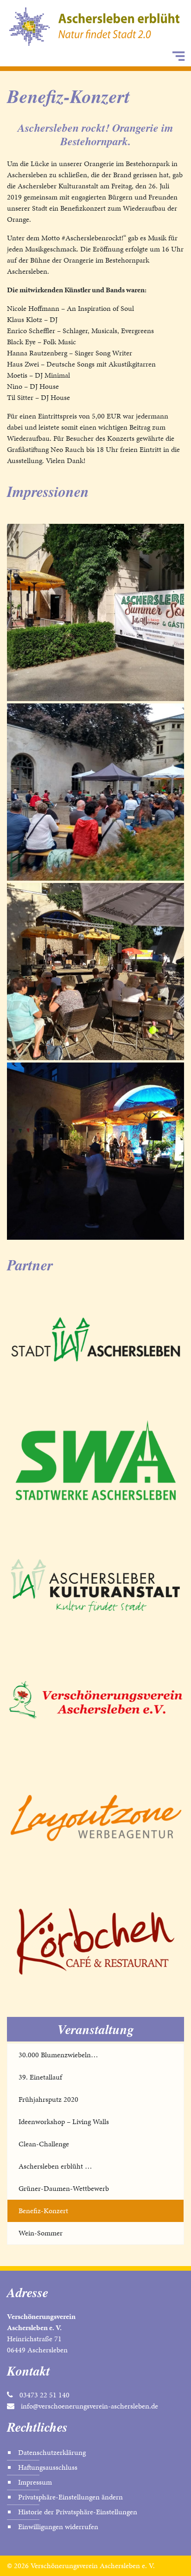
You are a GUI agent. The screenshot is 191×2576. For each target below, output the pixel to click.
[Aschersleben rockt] (95, 612)
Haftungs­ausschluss (48, 2467)
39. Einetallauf (40, 2077)
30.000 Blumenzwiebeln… (58, 2055)
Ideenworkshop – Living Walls (64, 2122)
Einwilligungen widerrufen (58, 2527)
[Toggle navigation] (178, 56)
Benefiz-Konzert (43, 2211)
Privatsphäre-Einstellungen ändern (70, 2497)
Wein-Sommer (41, 2233)
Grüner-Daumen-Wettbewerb (64, 2188)
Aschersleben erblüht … (55, 2166)
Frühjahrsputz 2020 (48, 2099)
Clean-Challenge (44, 2144)
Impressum (35, 2482)
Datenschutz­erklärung (52, 2452)
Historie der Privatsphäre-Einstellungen (78, 2512)
